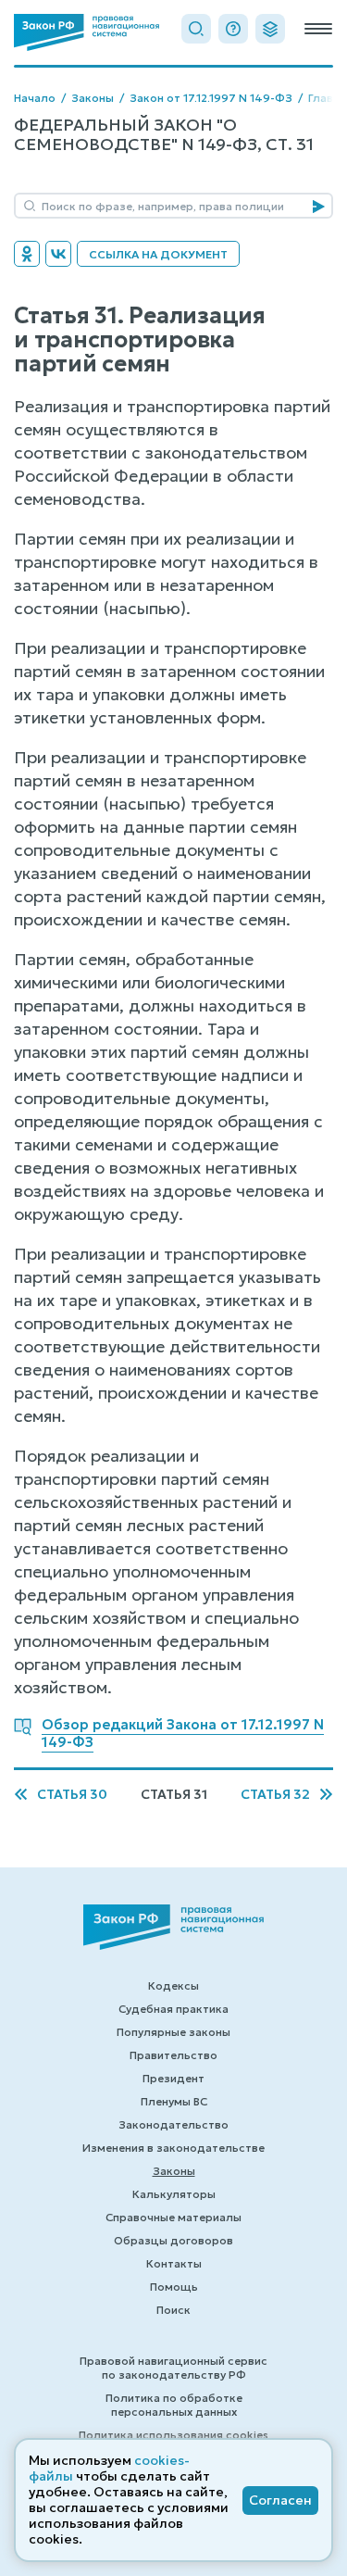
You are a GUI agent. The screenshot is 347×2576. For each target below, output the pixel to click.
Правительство (173, 2055)
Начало (35, 98)
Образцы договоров (173, 2240)
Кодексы (173, 1985)
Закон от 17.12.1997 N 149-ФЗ (211, 98)
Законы (93, 98)
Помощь (174, 2287)
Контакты (174, 2263)
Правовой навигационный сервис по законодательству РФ (173, 2368)
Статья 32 (275, 1795)
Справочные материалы (173, 2217)
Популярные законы (173, 2032)
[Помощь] (233, 29)
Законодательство (173, 2124)
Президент (173, 2078)
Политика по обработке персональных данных (174, 2405)
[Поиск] (196, 29)
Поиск (173, 2310)
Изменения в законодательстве (173, 2148)
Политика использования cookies (173, 2435)
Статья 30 (72, 1795)
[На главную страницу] (87, 32)
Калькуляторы (174, 2194)
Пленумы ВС (174, 2101)
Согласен (280, 2500)
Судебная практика (173, 2009)
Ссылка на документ (158, 254)
